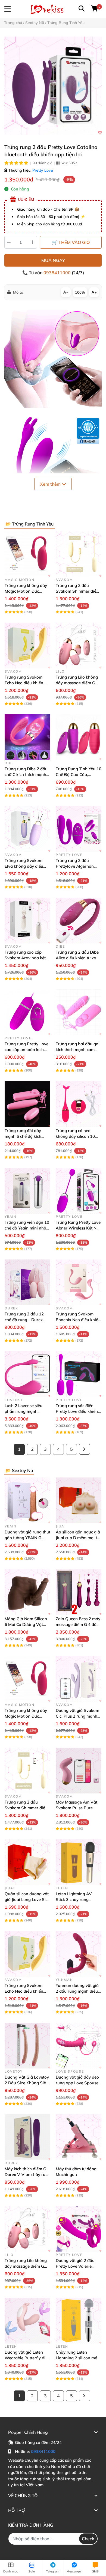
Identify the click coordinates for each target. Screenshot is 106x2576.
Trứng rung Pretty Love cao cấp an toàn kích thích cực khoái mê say (26, 1050)
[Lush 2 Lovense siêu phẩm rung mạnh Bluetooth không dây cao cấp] (27, 1374)
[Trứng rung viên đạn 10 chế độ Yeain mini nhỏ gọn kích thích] (27, 1191)
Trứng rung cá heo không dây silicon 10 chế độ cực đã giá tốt (75, 1136)
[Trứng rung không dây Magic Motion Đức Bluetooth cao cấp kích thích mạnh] (27, 554)
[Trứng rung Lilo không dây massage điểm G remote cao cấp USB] (79, 646)
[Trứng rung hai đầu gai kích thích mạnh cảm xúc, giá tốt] (79, 1012)
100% (80, 292)
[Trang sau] (85, 1449)
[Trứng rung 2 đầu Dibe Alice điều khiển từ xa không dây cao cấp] (79, 921)
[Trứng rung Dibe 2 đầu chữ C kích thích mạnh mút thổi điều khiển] (27, 737)
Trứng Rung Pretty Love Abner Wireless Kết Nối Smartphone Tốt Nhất (78, 1228)
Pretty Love (43, 170)
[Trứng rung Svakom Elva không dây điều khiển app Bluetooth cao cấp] (27, 829)
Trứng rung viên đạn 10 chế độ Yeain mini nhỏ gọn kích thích (27, 1228)
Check (88, 2539)
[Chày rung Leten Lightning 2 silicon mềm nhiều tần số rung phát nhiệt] (79, 2321)
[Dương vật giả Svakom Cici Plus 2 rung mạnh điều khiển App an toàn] (79, 1679)
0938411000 (58, 273)
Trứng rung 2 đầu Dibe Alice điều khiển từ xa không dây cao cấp (77, 958)
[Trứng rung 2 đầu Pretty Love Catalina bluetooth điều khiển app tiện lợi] (53, 86)
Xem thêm (51, 484)
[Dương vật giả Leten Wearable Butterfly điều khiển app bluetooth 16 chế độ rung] (27, 2321)
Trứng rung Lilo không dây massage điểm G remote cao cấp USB (77, 683)
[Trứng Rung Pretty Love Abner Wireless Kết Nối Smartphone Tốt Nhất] (79, 1191)
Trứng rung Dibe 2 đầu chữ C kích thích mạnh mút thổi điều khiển (26, 774)
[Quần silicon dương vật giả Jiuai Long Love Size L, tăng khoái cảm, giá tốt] (27, 1862)
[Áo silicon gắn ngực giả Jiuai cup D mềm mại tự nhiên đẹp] (79, 1500)
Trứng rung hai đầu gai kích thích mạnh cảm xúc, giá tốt (78, 1050)
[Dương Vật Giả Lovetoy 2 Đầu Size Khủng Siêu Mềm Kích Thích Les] (27, 2046)
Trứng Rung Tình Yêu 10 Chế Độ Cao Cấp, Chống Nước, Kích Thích (79, 774)
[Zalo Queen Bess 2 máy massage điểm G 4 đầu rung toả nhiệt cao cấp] (79, 1592)
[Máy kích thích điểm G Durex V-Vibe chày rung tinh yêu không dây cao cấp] (27, 2137)
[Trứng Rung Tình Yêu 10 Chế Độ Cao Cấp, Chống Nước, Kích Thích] (79, 737)
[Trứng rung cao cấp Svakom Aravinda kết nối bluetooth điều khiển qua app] (27, 921)
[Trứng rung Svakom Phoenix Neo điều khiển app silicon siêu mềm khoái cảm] (79, 1282)
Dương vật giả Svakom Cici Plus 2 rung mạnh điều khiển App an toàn (78, 1716)
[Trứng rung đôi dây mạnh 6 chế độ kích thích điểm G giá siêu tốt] (27, 1104)
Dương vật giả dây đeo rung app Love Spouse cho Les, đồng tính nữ (77, 2083)
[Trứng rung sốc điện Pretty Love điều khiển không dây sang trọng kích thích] (79, 1374)
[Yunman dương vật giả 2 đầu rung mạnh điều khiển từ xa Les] (79, 1954)
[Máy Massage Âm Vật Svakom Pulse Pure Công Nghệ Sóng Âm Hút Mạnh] (79, 1771)
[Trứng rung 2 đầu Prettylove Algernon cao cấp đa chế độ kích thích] (79, 829)
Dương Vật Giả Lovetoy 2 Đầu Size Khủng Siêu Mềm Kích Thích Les (27, 2083)
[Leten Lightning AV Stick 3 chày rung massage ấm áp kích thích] (79, 1862)
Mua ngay (53, 260)
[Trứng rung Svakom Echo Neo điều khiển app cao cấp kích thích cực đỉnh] (27, 646)
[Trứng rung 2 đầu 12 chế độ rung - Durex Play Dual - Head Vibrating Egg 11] (27, 1282)
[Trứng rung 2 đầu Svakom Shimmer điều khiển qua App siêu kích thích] (79, 554)
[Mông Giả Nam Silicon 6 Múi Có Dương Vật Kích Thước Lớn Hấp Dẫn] (27, 1592)
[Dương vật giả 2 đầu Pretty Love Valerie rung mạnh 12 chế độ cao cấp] (79, 2229)
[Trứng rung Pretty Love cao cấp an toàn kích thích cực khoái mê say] (27, 1012)
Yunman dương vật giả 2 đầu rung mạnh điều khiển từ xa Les (77, 1991)
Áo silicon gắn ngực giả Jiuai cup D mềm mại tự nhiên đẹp (78, 1538)
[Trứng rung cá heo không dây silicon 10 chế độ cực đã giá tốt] (79, 1104)
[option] (53, 86)
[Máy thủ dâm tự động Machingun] (79, 2137)
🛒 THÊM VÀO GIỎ (71, 242)
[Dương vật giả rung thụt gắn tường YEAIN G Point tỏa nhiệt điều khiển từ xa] (27, 1500)
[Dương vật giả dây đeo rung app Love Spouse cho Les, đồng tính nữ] (79, 2046)
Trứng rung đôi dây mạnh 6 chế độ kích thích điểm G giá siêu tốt (27, 1136)
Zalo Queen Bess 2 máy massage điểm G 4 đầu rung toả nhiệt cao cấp (78, 1624)
